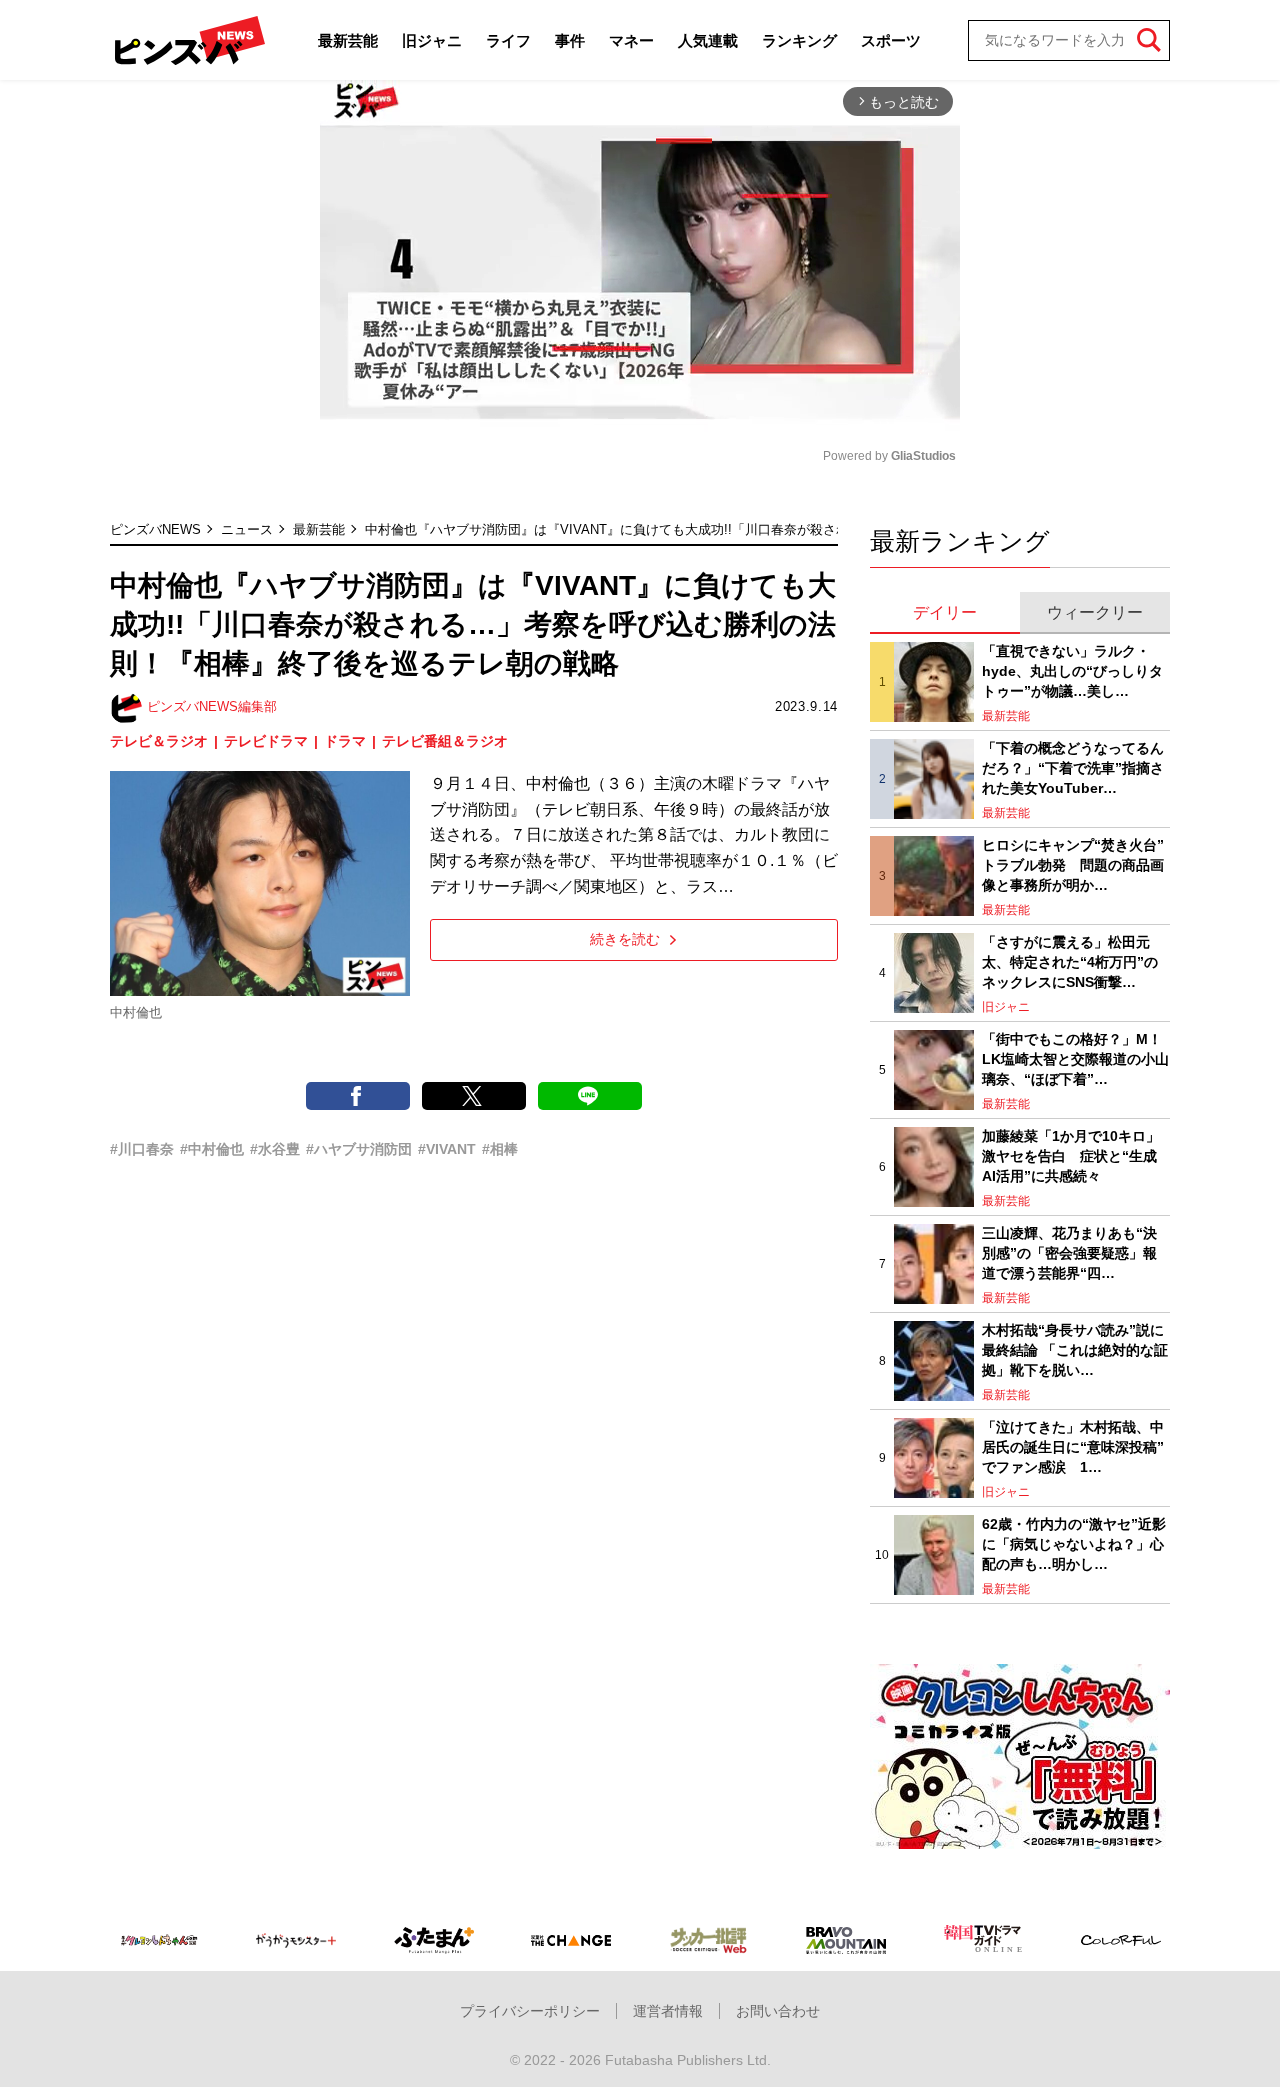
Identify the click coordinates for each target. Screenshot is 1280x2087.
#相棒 (500, 1149)
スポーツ (891, 40)
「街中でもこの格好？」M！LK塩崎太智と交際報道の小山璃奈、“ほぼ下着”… (1075, 1058)
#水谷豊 (275, 1149)
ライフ (508, 40)
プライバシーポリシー (530, 2011)
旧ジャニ (432, 40)
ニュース (247, 529)
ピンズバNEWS (155, 529)
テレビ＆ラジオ (159, 741)
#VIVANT (447, 1149)
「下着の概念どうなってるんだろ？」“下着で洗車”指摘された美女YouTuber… (1073, 767)
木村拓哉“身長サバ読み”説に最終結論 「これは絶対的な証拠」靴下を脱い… (1075, 1349)
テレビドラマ (266, 741)
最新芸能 (348, 40)
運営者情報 (668, 2011)
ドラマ (345, 741)
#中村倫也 (212, 1149)
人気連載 (708, 40)
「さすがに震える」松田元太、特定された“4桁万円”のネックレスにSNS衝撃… (1070, 961)
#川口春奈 (142, 1149)
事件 (570, 40)
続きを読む (625, 939)
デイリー (945, 612)
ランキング (799, 40)
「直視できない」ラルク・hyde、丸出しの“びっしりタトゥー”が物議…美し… (1072, 670)
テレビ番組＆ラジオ (445, 741)
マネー (631, 40)
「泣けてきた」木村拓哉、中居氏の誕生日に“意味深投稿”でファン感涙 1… (1073, 1446)
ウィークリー (1095, 612)
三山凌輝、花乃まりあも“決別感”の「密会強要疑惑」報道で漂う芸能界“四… (1069, 1252)
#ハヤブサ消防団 (359, 1149)
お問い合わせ (778, 2011)
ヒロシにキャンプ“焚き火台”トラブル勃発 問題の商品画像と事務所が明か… (1073, 864)
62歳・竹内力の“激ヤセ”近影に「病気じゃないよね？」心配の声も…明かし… (1074, 1543)
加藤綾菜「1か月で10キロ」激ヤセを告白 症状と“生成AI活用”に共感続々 (1071, 1155)
